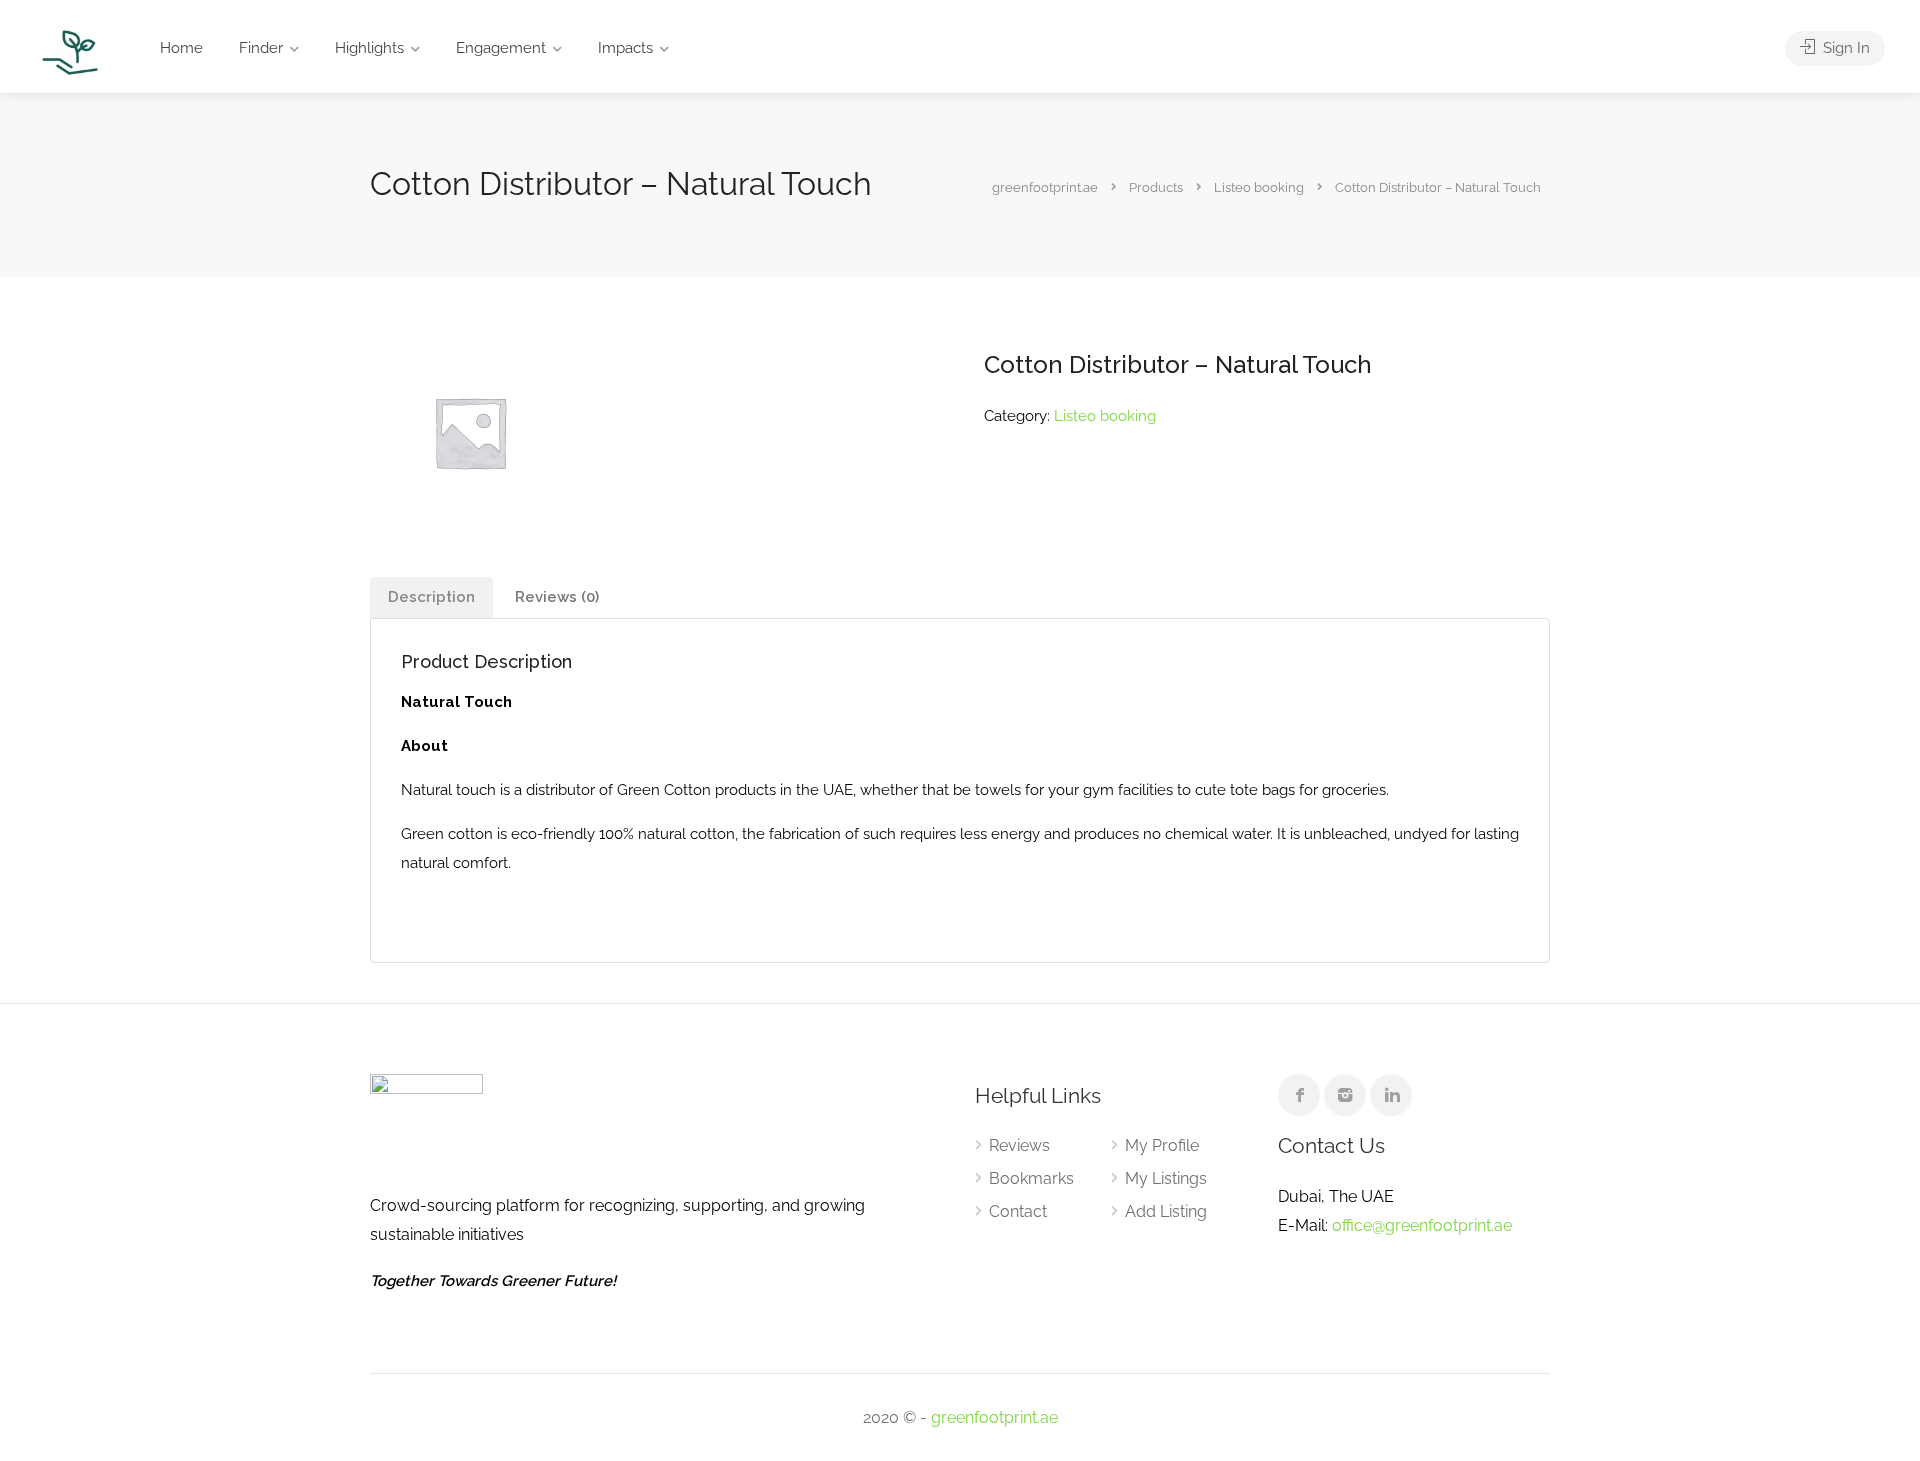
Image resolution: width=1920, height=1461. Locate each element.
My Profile (1162, 1145)
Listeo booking (1105, 416)
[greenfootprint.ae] (71, 51)
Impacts (625, 48)
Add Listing (1166, 1211)
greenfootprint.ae (994, 1417)
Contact (1018, 1211)
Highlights (369, 48)
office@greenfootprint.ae (1422, 1225)
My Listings (1166, 1178)
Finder (261, 48)
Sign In (1844, 48)
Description (431, 597)
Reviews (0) (557, 597)
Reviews (1019, 1145)
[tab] (431, 597)
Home (181, 48)
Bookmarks (1031, 1178)
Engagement (501, 48)
